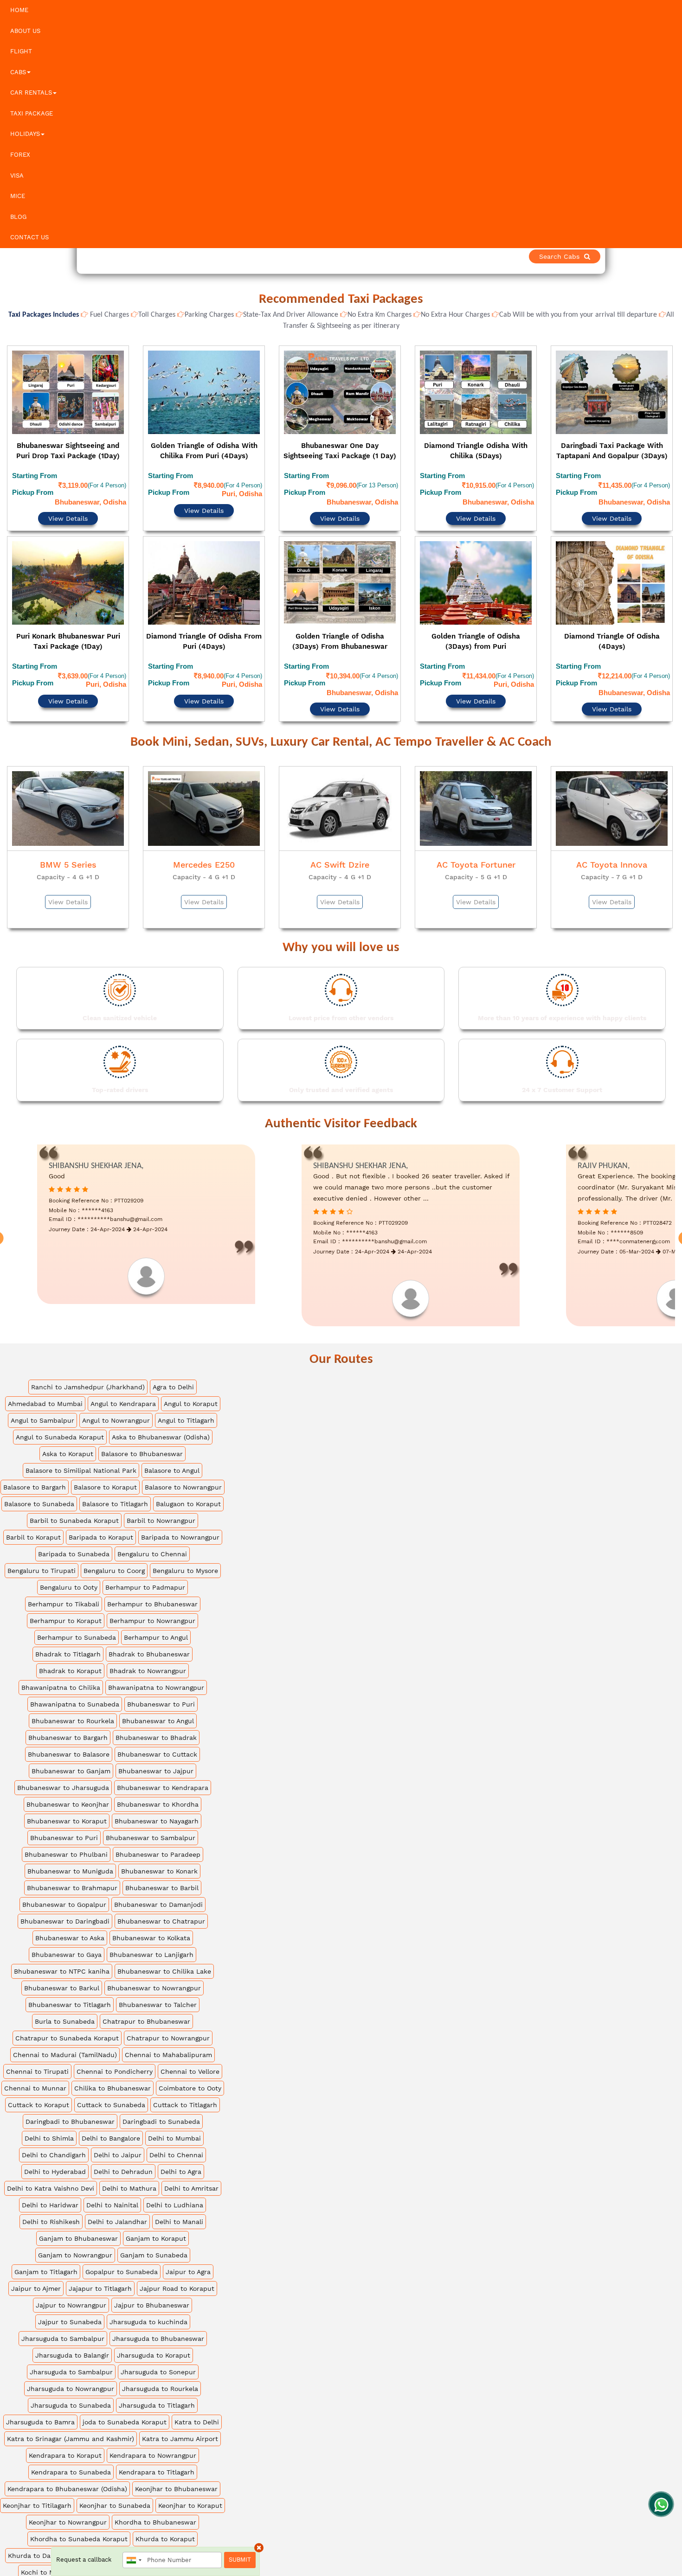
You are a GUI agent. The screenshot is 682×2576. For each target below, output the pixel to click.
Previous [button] (8, 513)
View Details (68, 493)
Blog (18, 217)
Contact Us (29, 237)
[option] (68, 511)
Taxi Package (32, 113)
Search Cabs (617, 256)
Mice (18, 196)
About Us (25, 31)
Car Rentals (31, 93)
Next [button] (674, 513)
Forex (20, 155)
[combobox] (134, 2560)
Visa (17, 176)
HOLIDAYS (25, 134)
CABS (18, 72)
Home (19, 10)
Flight (21, 51)
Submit (240, 2560)
